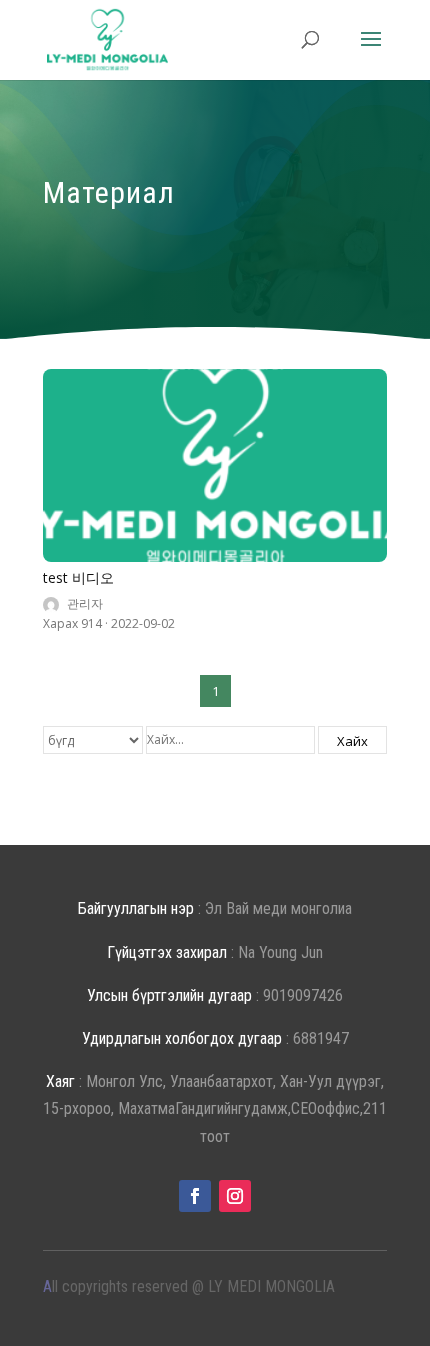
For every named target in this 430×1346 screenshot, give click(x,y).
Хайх (352, 741)
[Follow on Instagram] (235, 1196)
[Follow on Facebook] (195, 1196)
